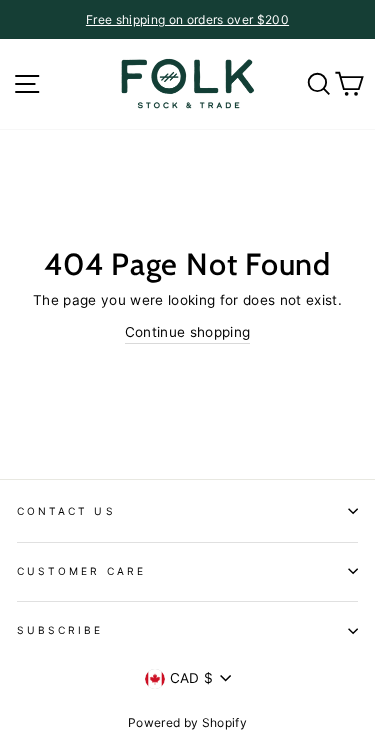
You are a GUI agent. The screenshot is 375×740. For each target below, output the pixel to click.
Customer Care (81, 571)
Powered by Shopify (187, 722)
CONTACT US (66, 511)
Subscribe (60, 630)
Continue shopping (188, 332)
